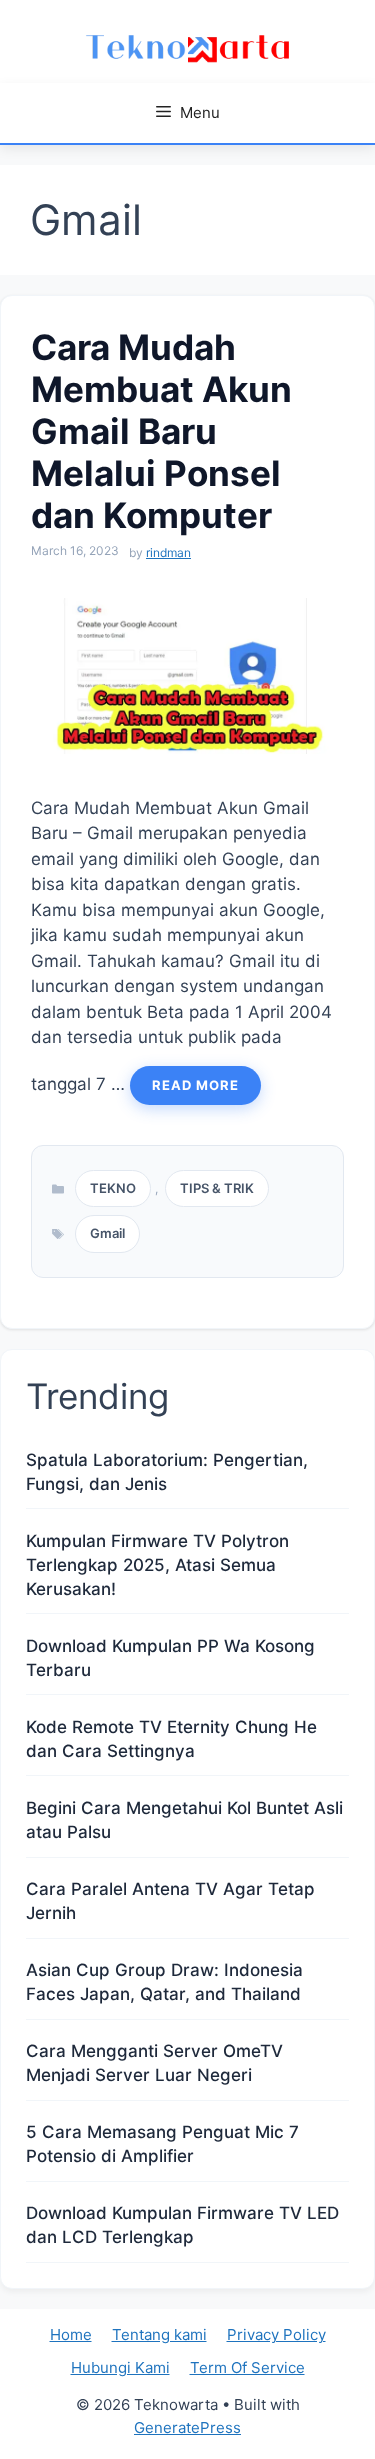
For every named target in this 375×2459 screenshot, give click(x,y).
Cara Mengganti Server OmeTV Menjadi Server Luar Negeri (154, 2063)
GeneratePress (187, 2427)
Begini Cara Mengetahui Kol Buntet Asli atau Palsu (184, 1820)
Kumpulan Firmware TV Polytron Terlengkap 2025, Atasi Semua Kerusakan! (157, 1565)
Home (71, 2334)
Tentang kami (159, 2334)
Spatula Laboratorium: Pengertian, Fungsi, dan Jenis (167, 1472)
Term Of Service (247, 2367)
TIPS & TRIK (217, 1188)
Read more (195, 1085)
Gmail (107, 1233)
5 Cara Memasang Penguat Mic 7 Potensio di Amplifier (162, 2144)
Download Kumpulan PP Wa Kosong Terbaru (170, 1658)
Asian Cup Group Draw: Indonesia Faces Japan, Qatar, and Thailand (164, 1982)
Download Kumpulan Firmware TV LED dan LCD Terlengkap (182, 2225)
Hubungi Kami (120, 2367)
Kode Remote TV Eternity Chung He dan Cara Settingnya (171, 1739)
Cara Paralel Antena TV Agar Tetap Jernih (170, 1901)
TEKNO (113, 1188)
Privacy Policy (276, 2334)
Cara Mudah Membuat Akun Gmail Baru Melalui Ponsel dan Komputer (161, 431)
